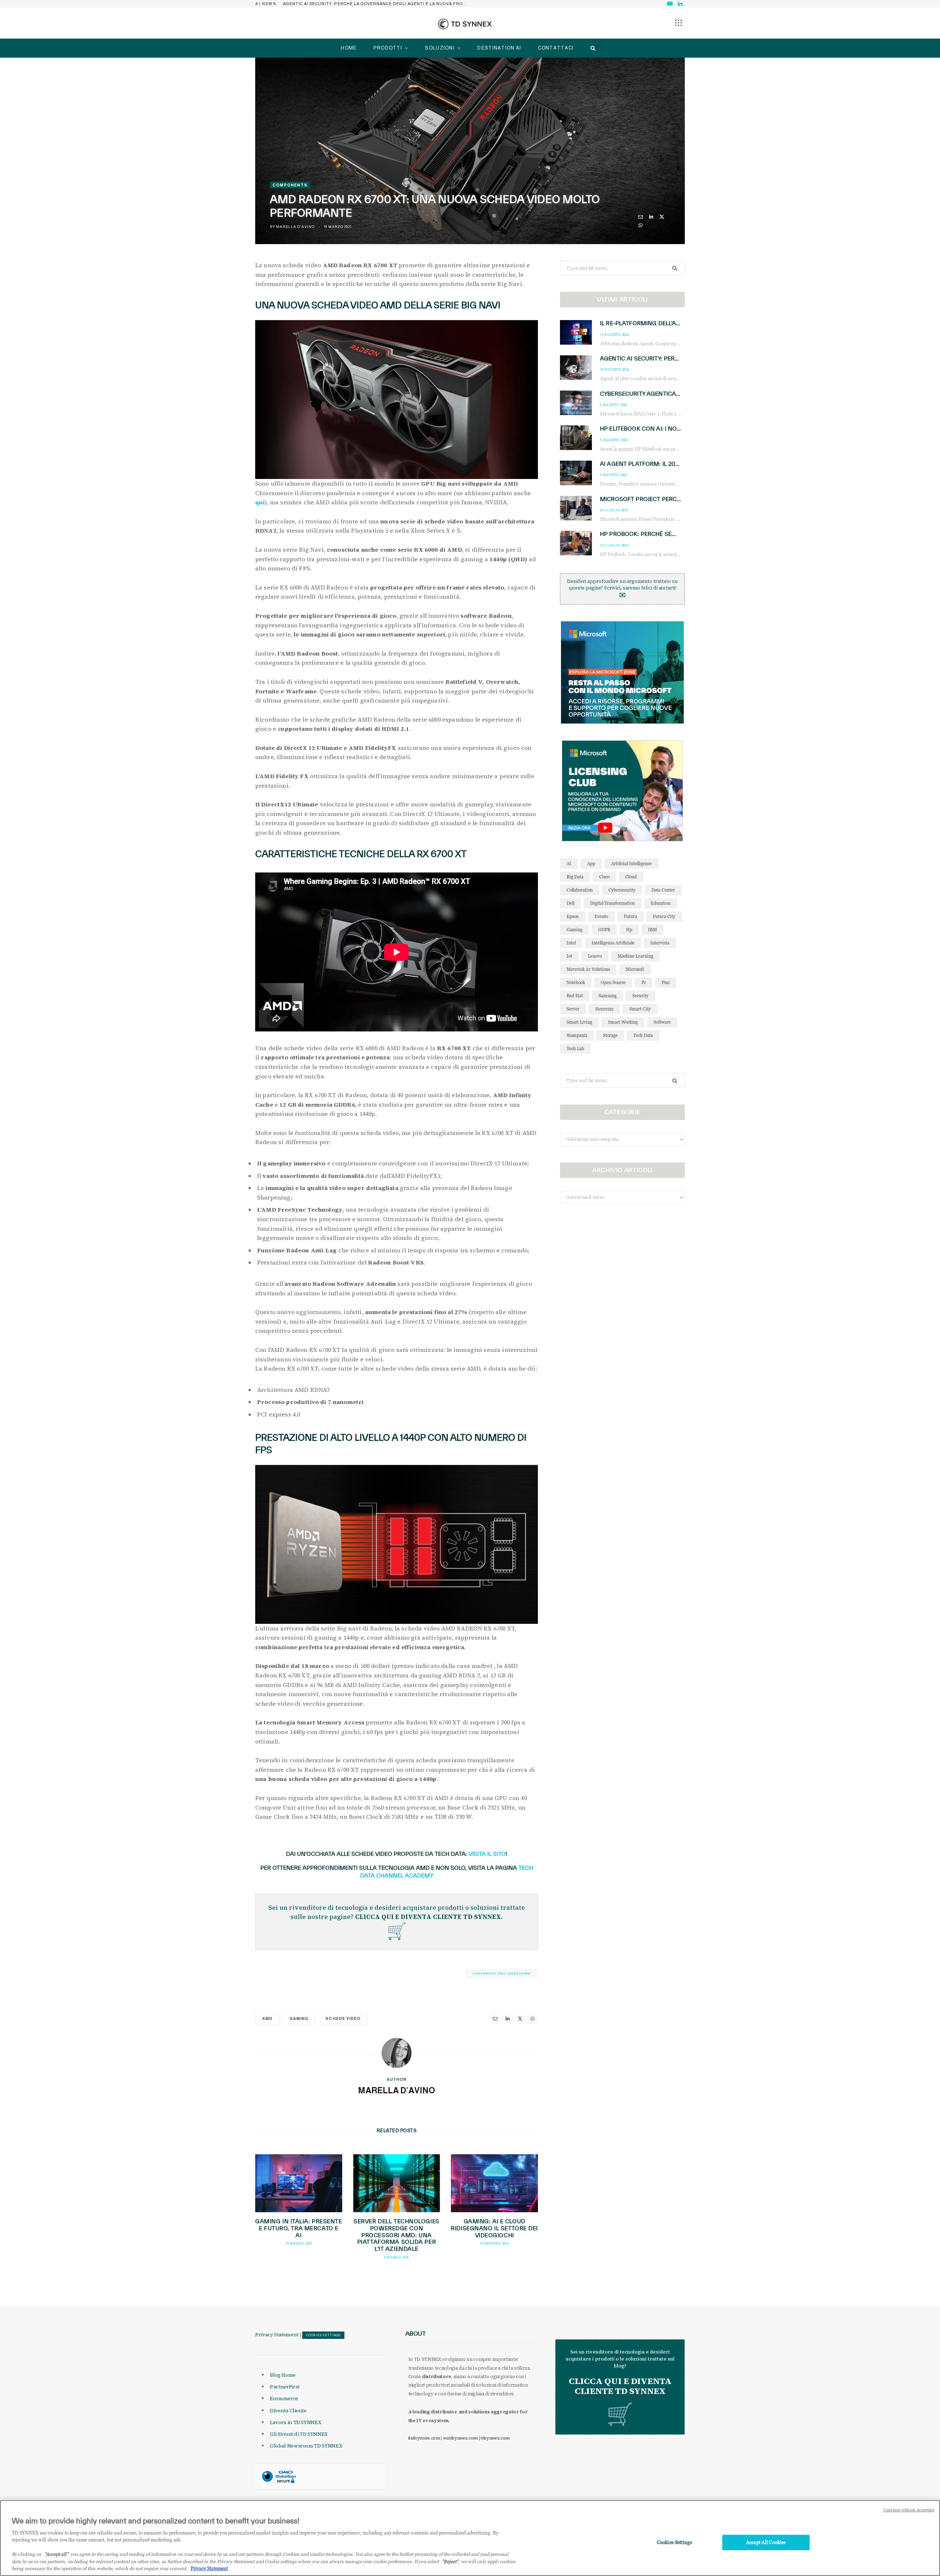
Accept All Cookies (766, 2542)
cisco (604, 877)
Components (290, 185)
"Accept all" (56, 2554)
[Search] (591, 48)
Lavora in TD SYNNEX (295, 2422)
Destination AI (499, 48)
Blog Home (283, 2375)
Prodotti (388, 48)
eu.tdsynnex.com (460, 2438)
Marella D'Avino (295, 227)
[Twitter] (662, 217)
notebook (576, 982)
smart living (579, 1022)
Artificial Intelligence (631, 863)
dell (570, 903)
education (661, 903)
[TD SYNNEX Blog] (465, 24)
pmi (666, 982)
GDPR (604, 930)
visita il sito (487, 1854)
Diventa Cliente (288, 2410)
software (662, 1022)
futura (630, 916)
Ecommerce (284, 2398)
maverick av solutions (588, 969)
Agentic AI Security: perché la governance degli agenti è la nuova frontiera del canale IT (377, 4)
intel (571, 943)
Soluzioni (440, 48)
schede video (343, 2018)
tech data (643, 1035)
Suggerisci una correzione (502, 1973)
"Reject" (450, 2561)
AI (569, 863)
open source (613, 982)
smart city (640, 1009)
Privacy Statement (277, 2334)
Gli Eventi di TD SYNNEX (299, 2434)
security (640, 996)
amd (267, 2018)
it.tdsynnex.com (424, 2438)
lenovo (595, 956)
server (573, 1009)
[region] (470, 2538)
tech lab (575, 1048)
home (349, 48)
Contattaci (556, 48)
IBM (652, 930)
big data (575, 877)
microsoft (635, 969)
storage (610, 1035)
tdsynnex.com (495, 2438)
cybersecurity (622, 890)
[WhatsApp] (641, 225)
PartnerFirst (285, 2387)
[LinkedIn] (651, 217)
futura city (664, 916)
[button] (679, 23)
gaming (299, 2018)
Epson (573, 916)
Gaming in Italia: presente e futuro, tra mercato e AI (299, 2228)
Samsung (608, 996)
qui (260, 502)
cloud (631, 877)
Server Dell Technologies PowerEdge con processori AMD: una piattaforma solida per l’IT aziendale (396, 2235)
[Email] (641, 217)
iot (569, 956)
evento (601, 916)
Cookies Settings (323, 2335)
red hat (575, 996)
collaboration (580, 890)
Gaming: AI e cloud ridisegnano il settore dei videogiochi (494, 2228)
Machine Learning (635, 956)
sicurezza (604, 1009)
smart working (623, 1022)
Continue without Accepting (909, 2510)
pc (644, 982)
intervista (660, 943)
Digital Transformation (612, 903)
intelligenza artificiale (613, 943)
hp (629, 930)
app (591, 863)
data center (663, 890)
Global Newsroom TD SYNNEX (306, 2446)
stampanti (577, 1035)
